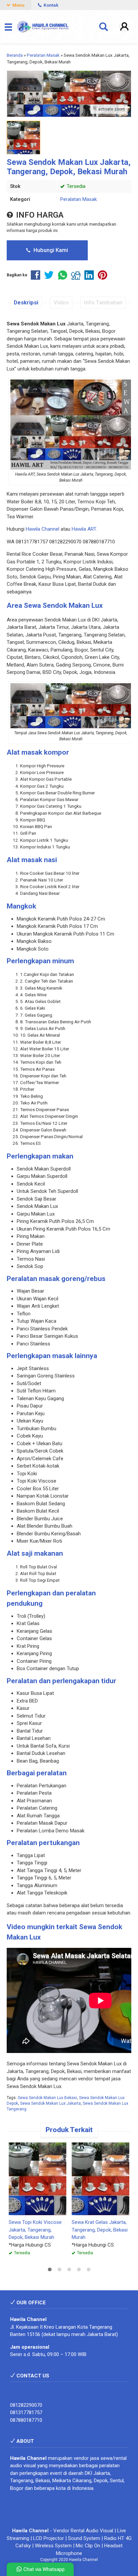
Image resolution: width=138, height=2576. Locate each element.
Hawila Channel (43, 529)
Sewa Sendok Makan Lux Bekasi (47, 2098)
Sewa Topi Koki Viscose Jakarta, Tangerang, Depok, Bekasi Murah (35, 2230)
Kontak (50, 5)
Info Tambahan (103, 303)
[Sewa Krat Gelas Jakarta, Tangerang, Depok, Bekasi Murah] (100, 2178)
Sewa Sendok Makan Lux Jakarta (50, 2103)
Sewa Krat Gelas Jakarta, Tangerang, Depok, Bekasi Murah (100, 2230)
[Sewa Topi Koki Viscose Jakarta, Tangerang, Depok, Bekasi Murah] (38, 2178)
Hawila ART (84, 529)
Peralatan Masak (79, 199)
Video (61, 303)
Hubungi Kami (50, 250)
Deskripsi (26, 303)
